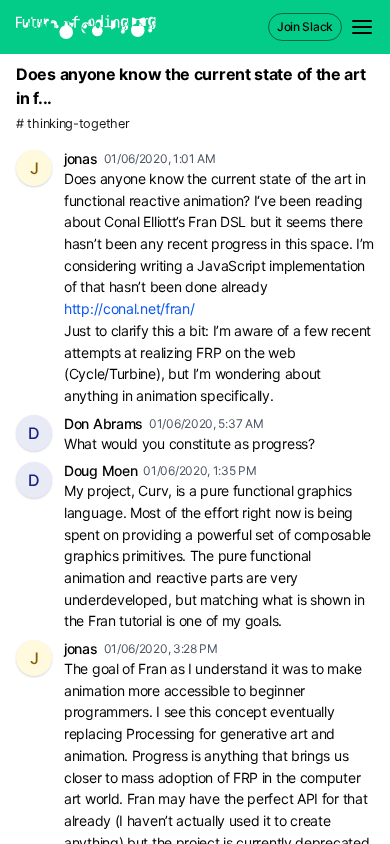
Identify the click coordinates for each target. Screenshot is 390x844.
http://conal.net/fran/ (129, 308)
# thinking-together (72, 123)
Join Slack (305, 26)
